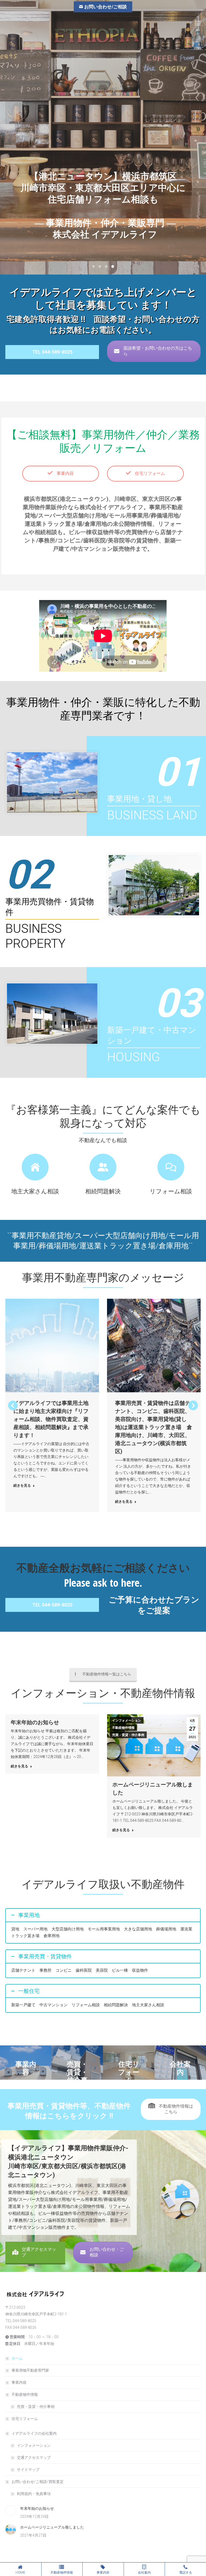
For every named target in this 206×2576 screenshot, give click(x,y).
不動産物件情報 (123, 1728)
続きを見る (22, 1485)
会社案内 (144, 2573)
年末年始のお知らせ (35, 1722)
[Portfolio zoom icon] (45, 1346)
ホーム (17, 2358)
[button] (13, 1405)
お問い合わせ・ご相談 (107, 2252)
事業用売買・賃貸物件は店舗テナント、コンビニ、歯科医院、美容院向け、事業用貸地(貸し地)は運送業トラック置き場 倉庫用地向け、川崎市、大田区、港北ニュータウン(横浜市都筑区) (154, 1427)
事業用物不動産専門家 (30, 2370)
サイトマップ (28, 2470)
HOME (20, 2573)
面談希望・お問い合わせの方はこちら (158, 351)
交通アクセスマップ (39, 2252)
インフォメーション (127, 1720)
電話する (186, 2573)
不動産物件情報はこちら (175, 2109)
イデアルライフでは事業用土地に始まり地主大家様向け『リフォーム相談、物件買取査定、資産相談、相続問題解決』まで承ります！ (51, 1419)
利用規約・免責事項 (34, 2494)
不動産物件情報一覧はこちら (107, 1674)
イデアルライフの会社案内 (34, 2433)
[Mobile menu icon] (198, 23)
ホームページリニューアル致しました (52, 2527)
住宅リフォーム (149, 473)
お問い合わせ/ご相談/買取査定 (38, 2482)
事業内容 (65, 473)
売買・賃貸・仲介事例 (128, 1735)
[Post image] (52, 1346)
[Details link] (60, 1346)
